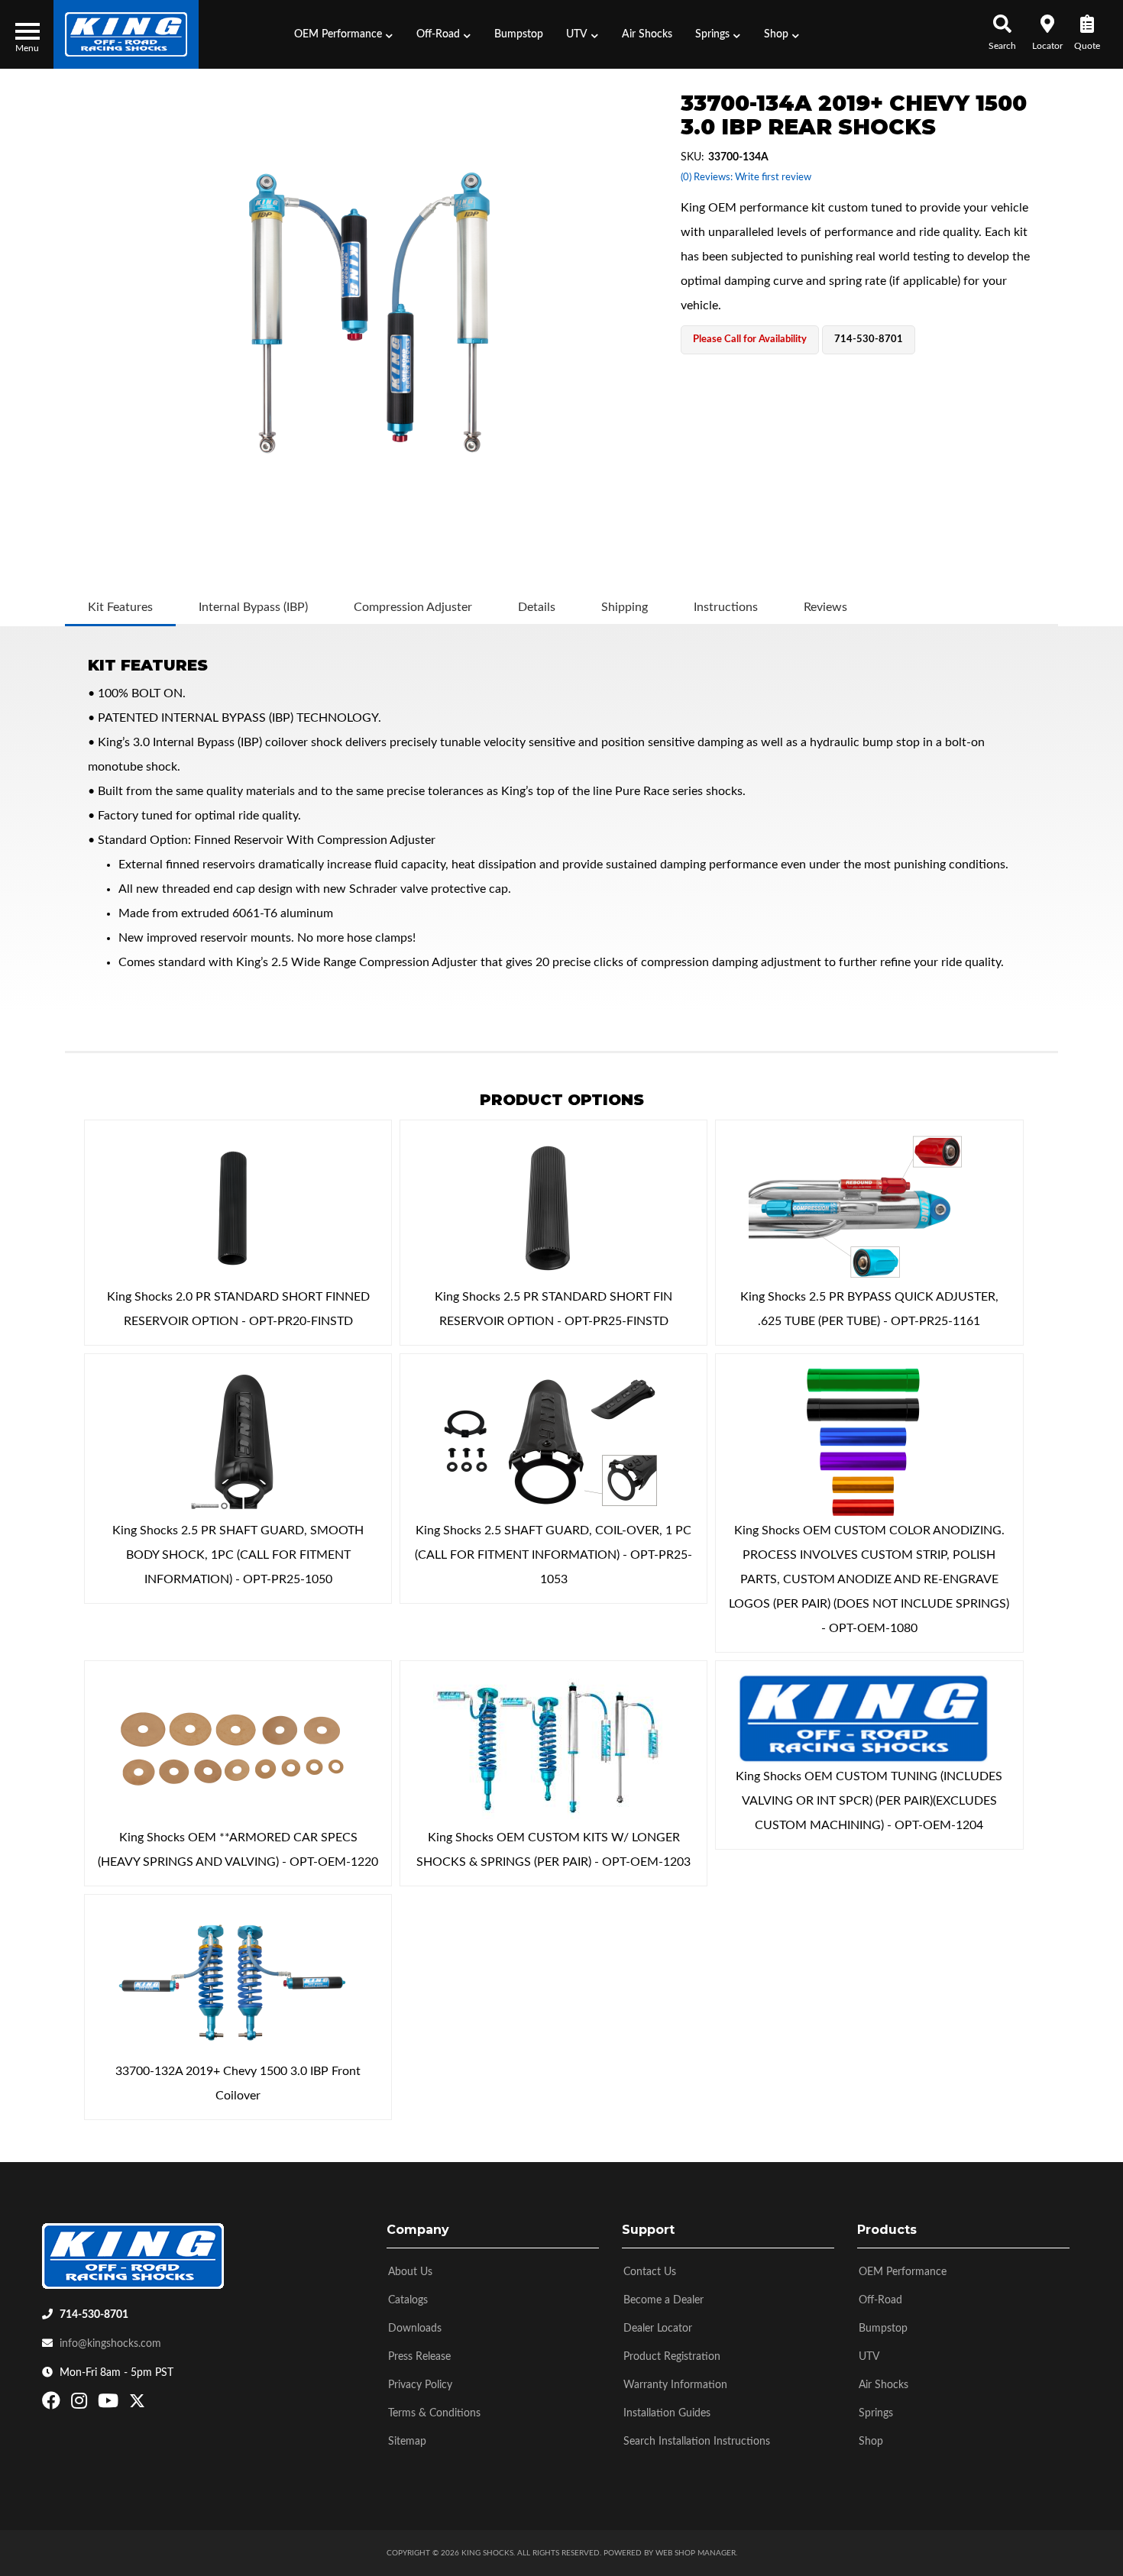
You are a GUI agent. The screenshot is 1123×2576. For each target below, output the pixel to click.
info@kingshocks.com (110, 2344)
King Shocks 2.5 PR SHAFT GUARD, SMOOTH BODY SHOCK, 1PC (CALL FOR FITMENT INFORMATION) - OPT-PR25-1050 (238, 1555)
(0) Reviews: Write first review (746, 178)
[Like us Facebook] (53, 2404)
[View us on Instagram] (81, 2404)
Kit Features (120, 607)
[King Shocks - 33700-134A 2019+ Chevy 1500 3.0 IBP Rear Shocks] (369, 313)
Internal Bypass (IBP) (253, 607)
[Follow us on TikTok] (153, 2404)
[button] (344, 34)
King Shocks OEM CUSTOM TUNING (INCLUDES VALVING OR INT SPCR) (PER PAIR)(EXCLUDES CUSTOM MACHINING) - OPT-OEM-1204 (869, 1801)
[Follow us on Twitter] (137, 2404)
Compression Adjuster (413, 607)
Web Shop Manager (696, 2553)
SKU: (693, 157)
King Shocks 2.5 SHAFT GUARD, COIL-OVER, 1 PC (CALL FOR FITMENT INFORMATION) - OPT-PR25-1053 (553, 1555)
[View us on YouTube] (110, 2404)
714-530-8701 (94, 2315)
